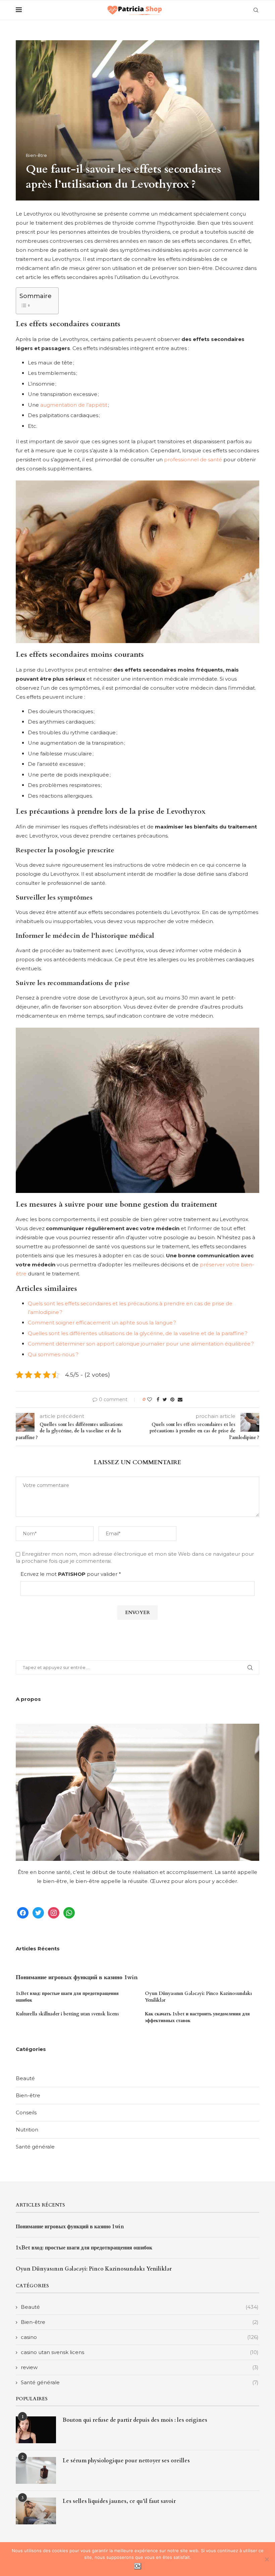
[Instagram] (54, 1912)
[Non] (267, 2559)
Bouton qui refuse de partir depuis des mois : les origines (135, 2420)
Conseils (26, 2112)
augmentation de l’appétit (74, 405)
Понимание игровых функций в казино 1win (77, 1977)
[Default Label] (69, 1912)
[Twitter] (38, 1912)
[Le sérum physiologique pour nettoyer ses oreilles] (36, 2470)
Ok (138, 2566)
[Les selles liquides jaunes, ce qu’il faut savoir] (36, 2511)
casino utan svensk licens (140, 2352)
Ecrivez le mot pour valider (71, 1574)
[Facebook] (23, 1912)
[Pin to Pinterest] (172, 1399)
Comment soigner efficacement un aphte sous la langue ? (102, 1323)
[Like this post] (150, 1399)
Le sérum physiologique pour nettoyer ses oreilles (126, 2461)
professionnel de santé (193, 460)
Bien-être (36, 155)
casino (140, 2337)
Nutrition (27, 2130)
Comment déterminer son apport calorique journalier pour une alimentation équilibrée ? (141, 1344)
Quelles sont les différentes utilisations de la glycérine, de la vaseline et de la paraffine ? (138, 1333)
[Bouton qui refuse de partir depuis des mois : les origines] (36, 2430)
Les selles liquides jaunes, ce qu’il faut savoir (119, 2501)
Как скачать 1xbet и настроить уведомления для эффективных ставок (197, 2017)
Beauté (25, 2078)
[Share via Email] (180, 1399)
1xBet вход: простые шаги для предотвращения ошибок (67, 1997)
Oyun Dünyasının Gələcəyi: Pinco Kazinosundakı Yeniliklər (198, 1997)
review (140, 2367)
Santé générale (35, 2147)
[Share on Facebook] (158, 1399)
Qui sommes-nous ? (53, 1354)
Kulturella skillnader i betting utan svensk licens (67, 2014)
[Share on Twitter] (165, 1399)
